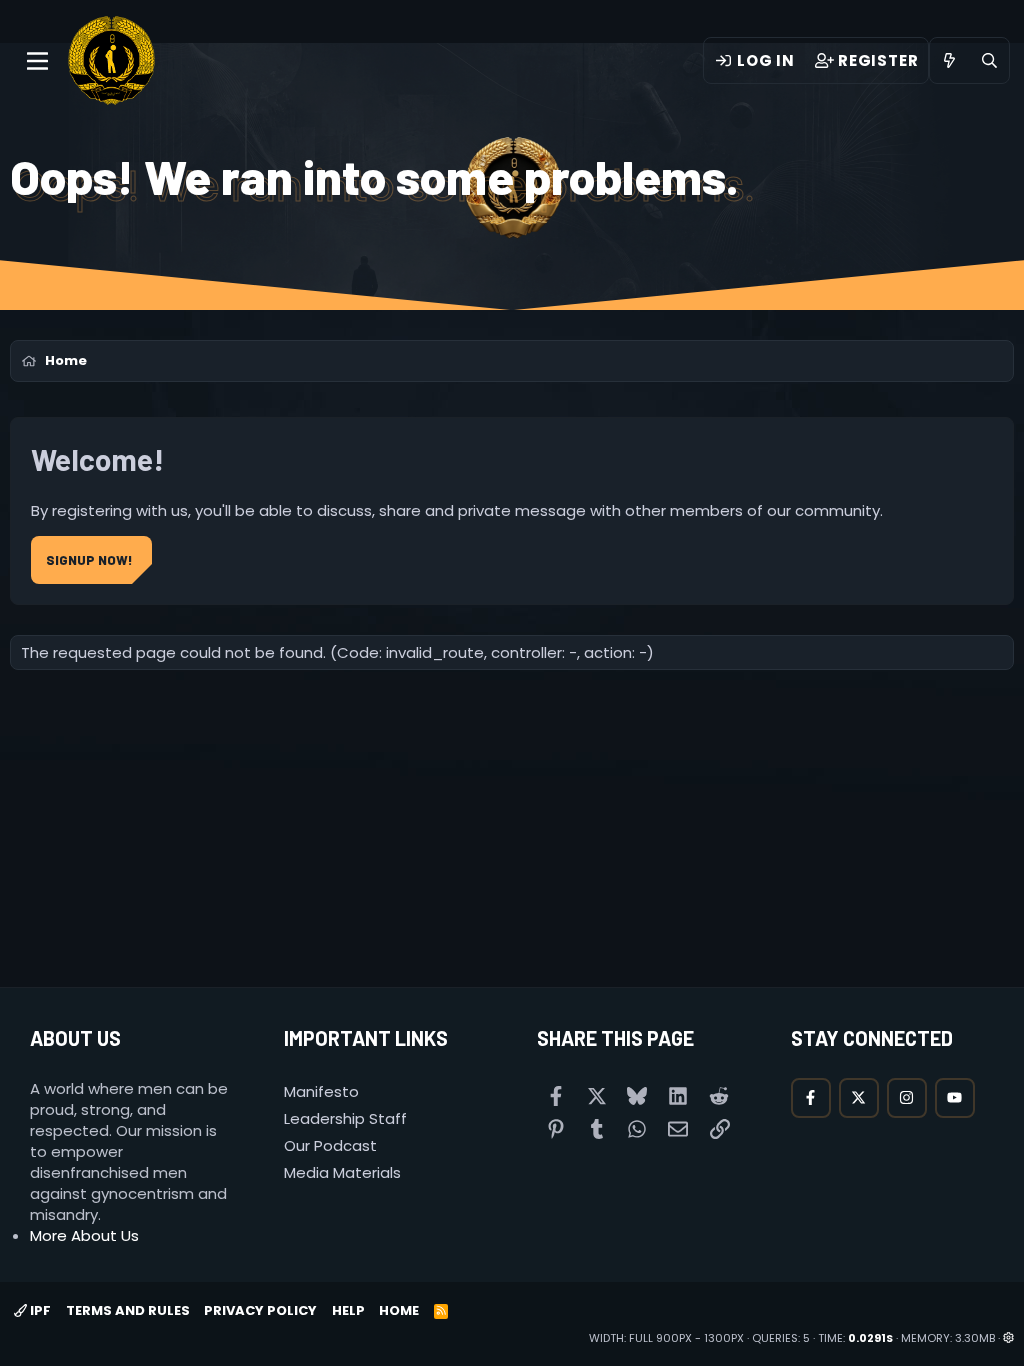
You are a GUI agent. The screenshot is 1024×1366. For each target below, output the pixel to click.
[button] (1008, 1338)
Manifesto (321, 1091)
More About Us (84, 1235)
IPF (39, 1310)
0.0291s (870, 1338)
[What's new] (949, 60)
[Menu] (37, 61)
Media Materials (342, 1172)
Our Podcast (330, 1145)
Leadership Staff (345, 1118)
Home (399, 1310)
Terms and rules (128, 1310)
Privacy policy (260, 1310)
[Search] (989, 60)
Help (348, 1310)
